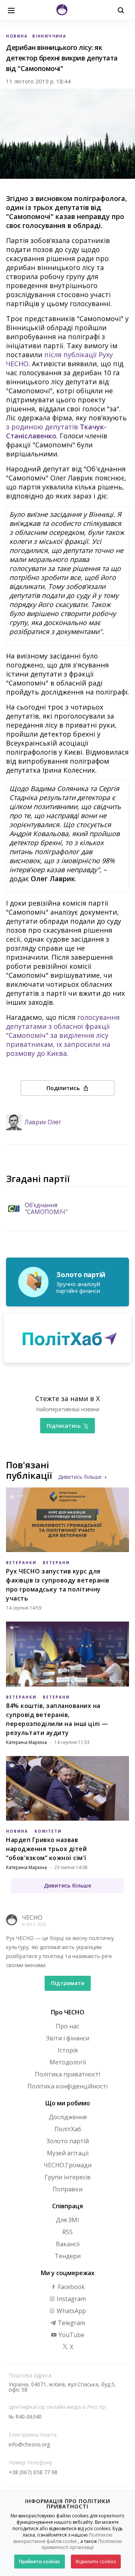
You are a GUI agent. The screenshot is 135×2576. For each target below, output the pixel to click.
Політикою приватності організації (82, 2544)
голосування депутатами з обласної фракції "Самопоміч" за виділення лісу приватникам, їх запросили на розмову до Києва (63, 1035)
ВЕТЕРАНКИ (21, 1563)
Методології (68, 2062)
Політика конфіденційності (67, 2086)
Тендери (68, 2256)
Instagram (70, 2299)
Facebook (70, 2287)
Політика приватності (67, 2074)
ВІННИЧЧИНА (49, 36)
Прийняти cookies (40, 2562)
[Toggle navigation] (11, 10)
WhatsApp (70, 2311)
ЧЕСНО (32, 1918)
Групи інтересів (68, 2177)
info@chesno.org (29, 2444)
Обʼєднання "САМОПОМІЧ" (46, 1209)
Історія (68, 2050)
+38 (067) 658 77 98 (33, 2472)
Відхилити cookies (96, 2562)
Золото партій (68, 2141)
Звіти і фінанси (68, 2038)
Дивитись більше (80, 1477)
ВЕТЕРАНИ (56, 1563)
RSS (67, 2232)
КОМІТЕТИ (48, 1831)
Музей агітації (68, 2153)
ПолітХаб (68, 2129)
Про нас (67, 2026)
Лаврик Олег (43, 1122)
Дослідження (68, 2117)
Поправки (67, 2189)
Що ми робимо (68, 2103)
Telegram (71, 2323)
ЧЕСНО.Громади (67, 2165)
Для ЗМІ (67, 2220)
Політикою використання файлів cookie (63, 2538)
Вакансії (68, 2244)
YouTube (71, 2335)
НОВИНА (17, 36)
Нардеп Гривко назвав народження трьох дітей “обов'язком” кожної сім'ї (46, 1849)
